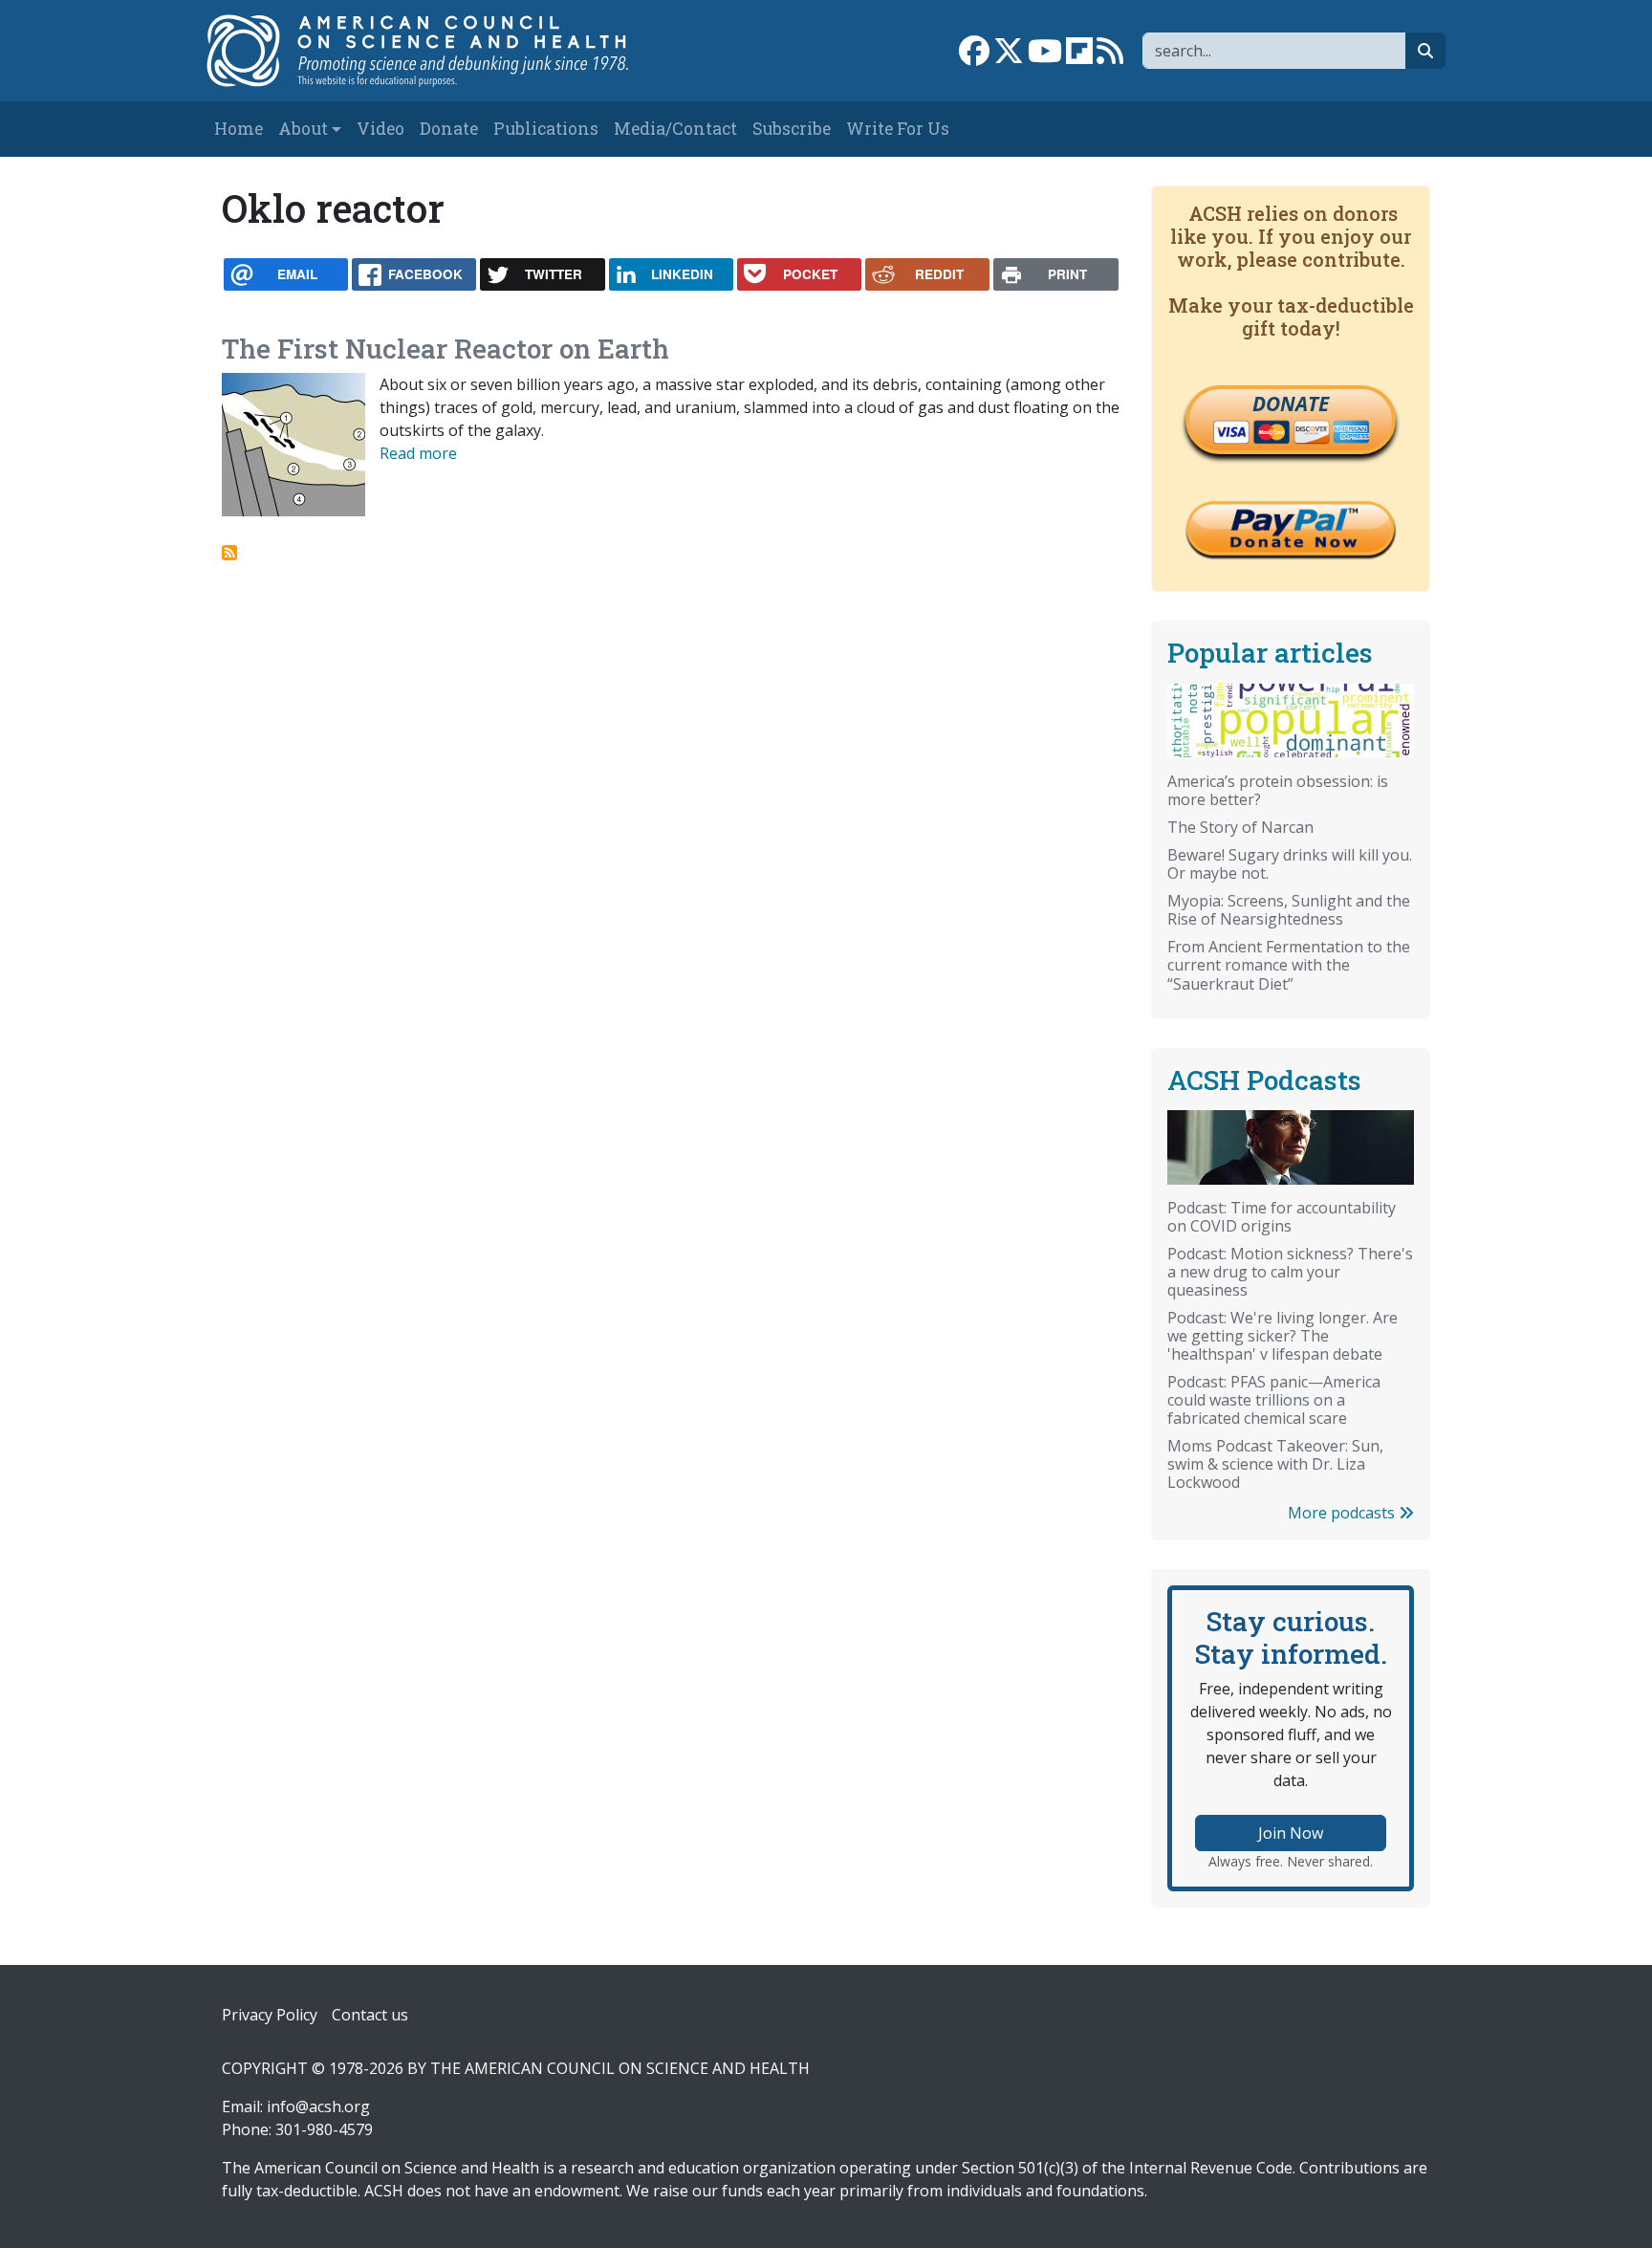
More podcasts (1343, 1513)
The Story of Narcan (1240, 827)
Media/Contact (675, 129)
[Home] (437, 51)
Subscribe (792, 129)
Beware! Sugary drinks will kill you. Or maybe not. (1290, 864)
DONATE (1291, 404)
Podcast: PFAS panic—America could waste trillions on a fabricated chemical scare (1274, 1400)
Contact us (370, 2015)
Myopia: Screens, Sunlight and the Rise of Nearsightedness (1289, 910)
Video (380, 129)
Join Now (1291, 1833)
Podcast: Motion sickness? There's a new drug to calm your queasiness (1290, 1272)
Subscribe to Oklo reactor (229, 553)
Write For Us (898, 129)
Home (239, 129)
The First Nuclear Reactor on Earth (446, 349)
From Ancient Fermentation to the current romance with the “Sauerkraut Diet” (1289, 965)
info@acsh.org (318, 2106)
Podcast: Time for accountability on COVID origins (1282, 1217)
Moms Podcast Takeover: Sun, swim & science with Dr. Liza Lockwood (1275, 1464)
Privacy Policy (270, 2015)
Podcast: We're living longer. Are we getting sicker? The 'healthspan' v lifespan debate (1282, 1336)
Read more (418, 453)
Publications (546, 129)
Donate (449, 129)
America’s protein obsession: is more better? (1278, 790)
